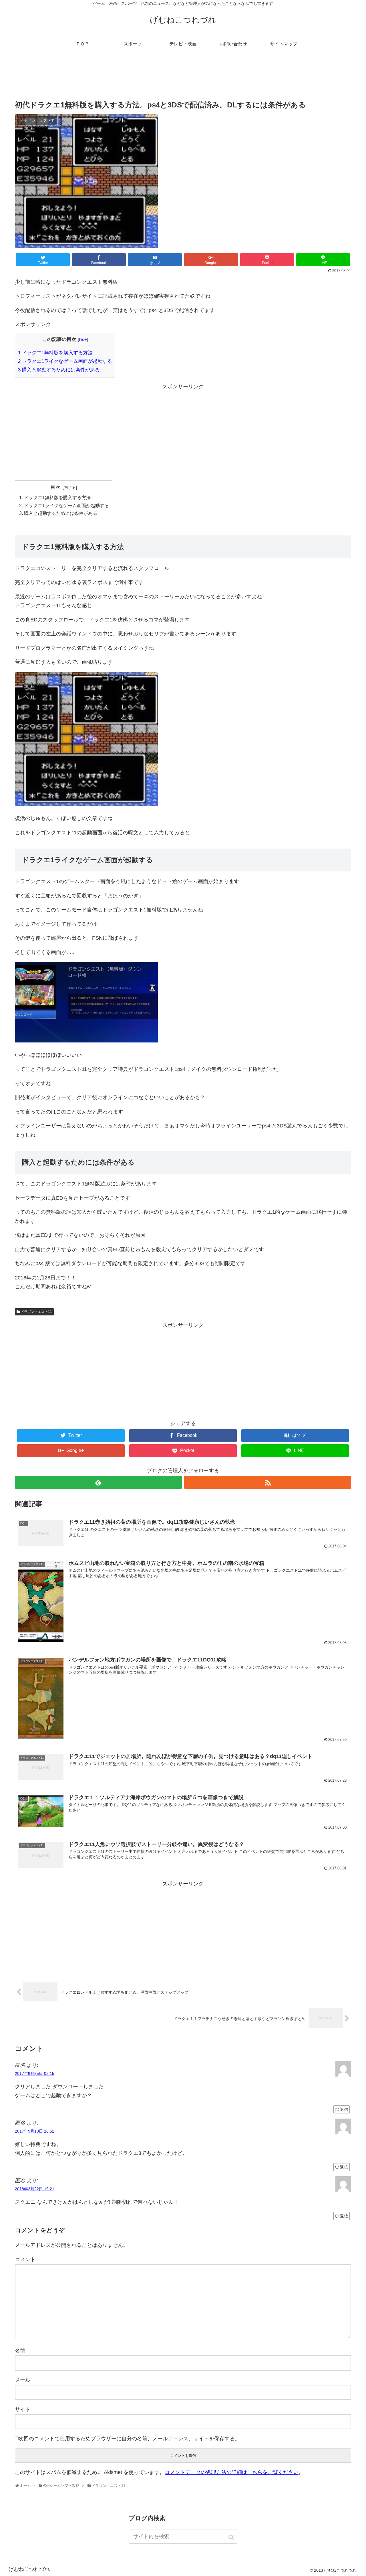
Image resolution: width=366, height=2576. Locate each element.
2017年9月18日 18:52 (35, 2131)
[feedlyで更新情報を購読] (98, 1482)
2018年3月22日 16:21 (35, 2189)
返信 (344, 2109)
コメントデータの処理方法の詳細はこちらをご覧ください (232, 2472)
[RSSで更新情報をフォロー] (268, 1482)
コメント (25, 2259)
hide (83, 339)
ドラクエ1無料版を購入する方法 (55, 353)
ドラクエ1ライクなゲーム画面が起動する (65, 361)
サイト (23, 2409)
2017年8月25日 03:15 (35, 2073)
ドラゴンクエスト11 (36, 1312)
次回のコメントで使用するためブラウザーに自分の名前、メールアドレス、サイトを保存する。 (129, 2439)
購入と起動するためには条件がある (59, 370)
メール (23, 2380)
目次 (55, 487)
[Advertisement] (183, 78)
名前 (20, 2351)
